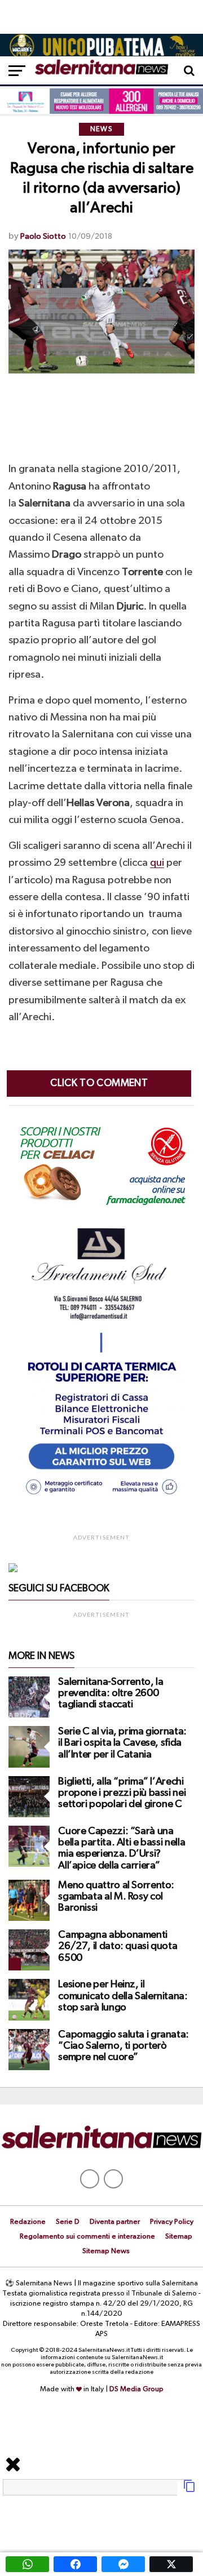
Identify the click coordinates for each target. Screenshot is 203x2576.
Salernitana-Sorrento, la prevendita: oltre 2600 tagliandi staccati (111, 1693)
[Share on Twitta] (171, 2564)
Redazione (28, 2222)
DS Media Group (136, 2389)
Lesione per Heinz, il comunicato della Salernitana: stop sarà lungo (123, 1996)
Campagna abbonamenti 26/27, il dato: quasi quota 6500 (118, 1946)
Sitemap (179, 2237)
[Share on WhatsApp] (27, 2564)
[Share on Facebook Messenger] (123, 2564)
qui (157, 863)
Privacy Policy (172, 2222)
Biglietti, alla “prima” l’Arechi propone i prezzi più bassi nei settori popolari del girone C (122, 1793)
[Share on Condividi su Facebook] (75, 2564)
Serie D (68, 2222)
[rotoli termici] (101, 1500)
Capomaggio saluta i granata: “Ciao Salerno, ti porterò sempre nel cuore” (123, 2046)
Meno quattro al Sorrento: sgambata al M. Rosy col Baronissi (116, 1897)
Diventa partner (115, 2222)
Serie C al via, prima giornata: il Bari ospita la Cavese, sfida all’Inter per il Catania (122, 1743)
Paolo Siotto (43, 236)
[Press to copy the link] (189, 2490)
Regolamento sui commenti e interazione (87, 2237)
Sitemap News (106, 2251)
